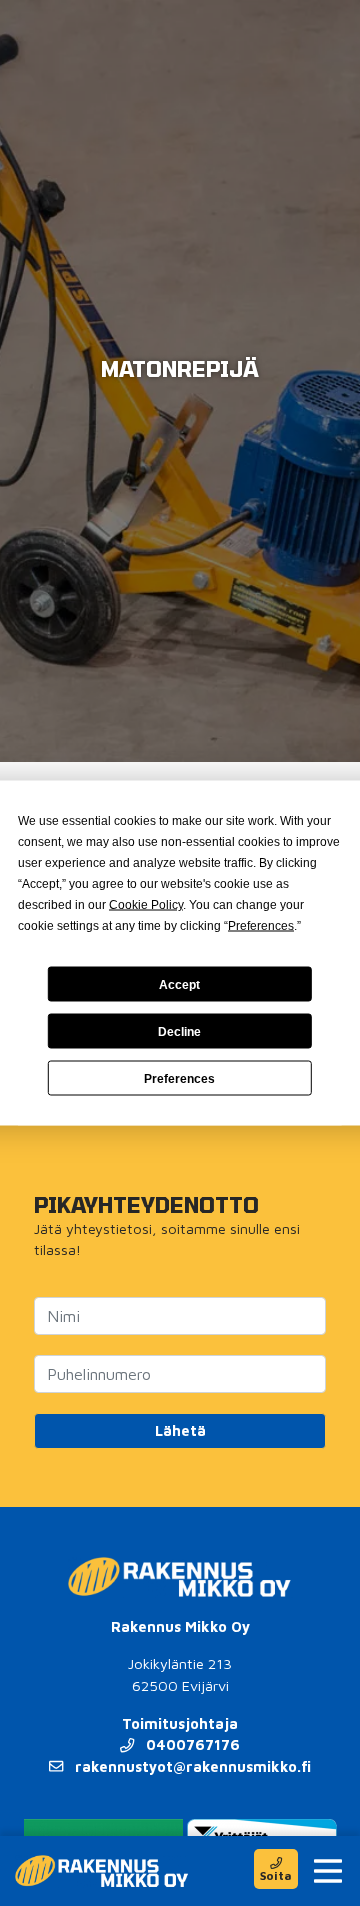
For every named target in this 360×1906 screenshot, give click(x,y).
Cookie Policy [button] (146, 905)
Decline (179, 1031)
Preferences (179, 1078)
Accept (179, 984)
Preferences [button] (261, 926)
